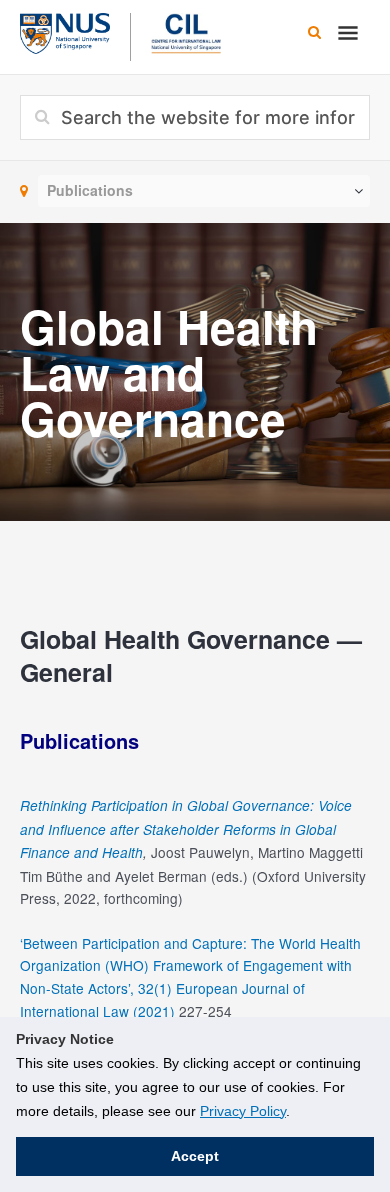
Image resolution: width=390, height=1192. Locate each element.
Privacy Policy (243, 1111)
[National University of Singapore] (65, 31)
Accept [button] (195, 1156)
